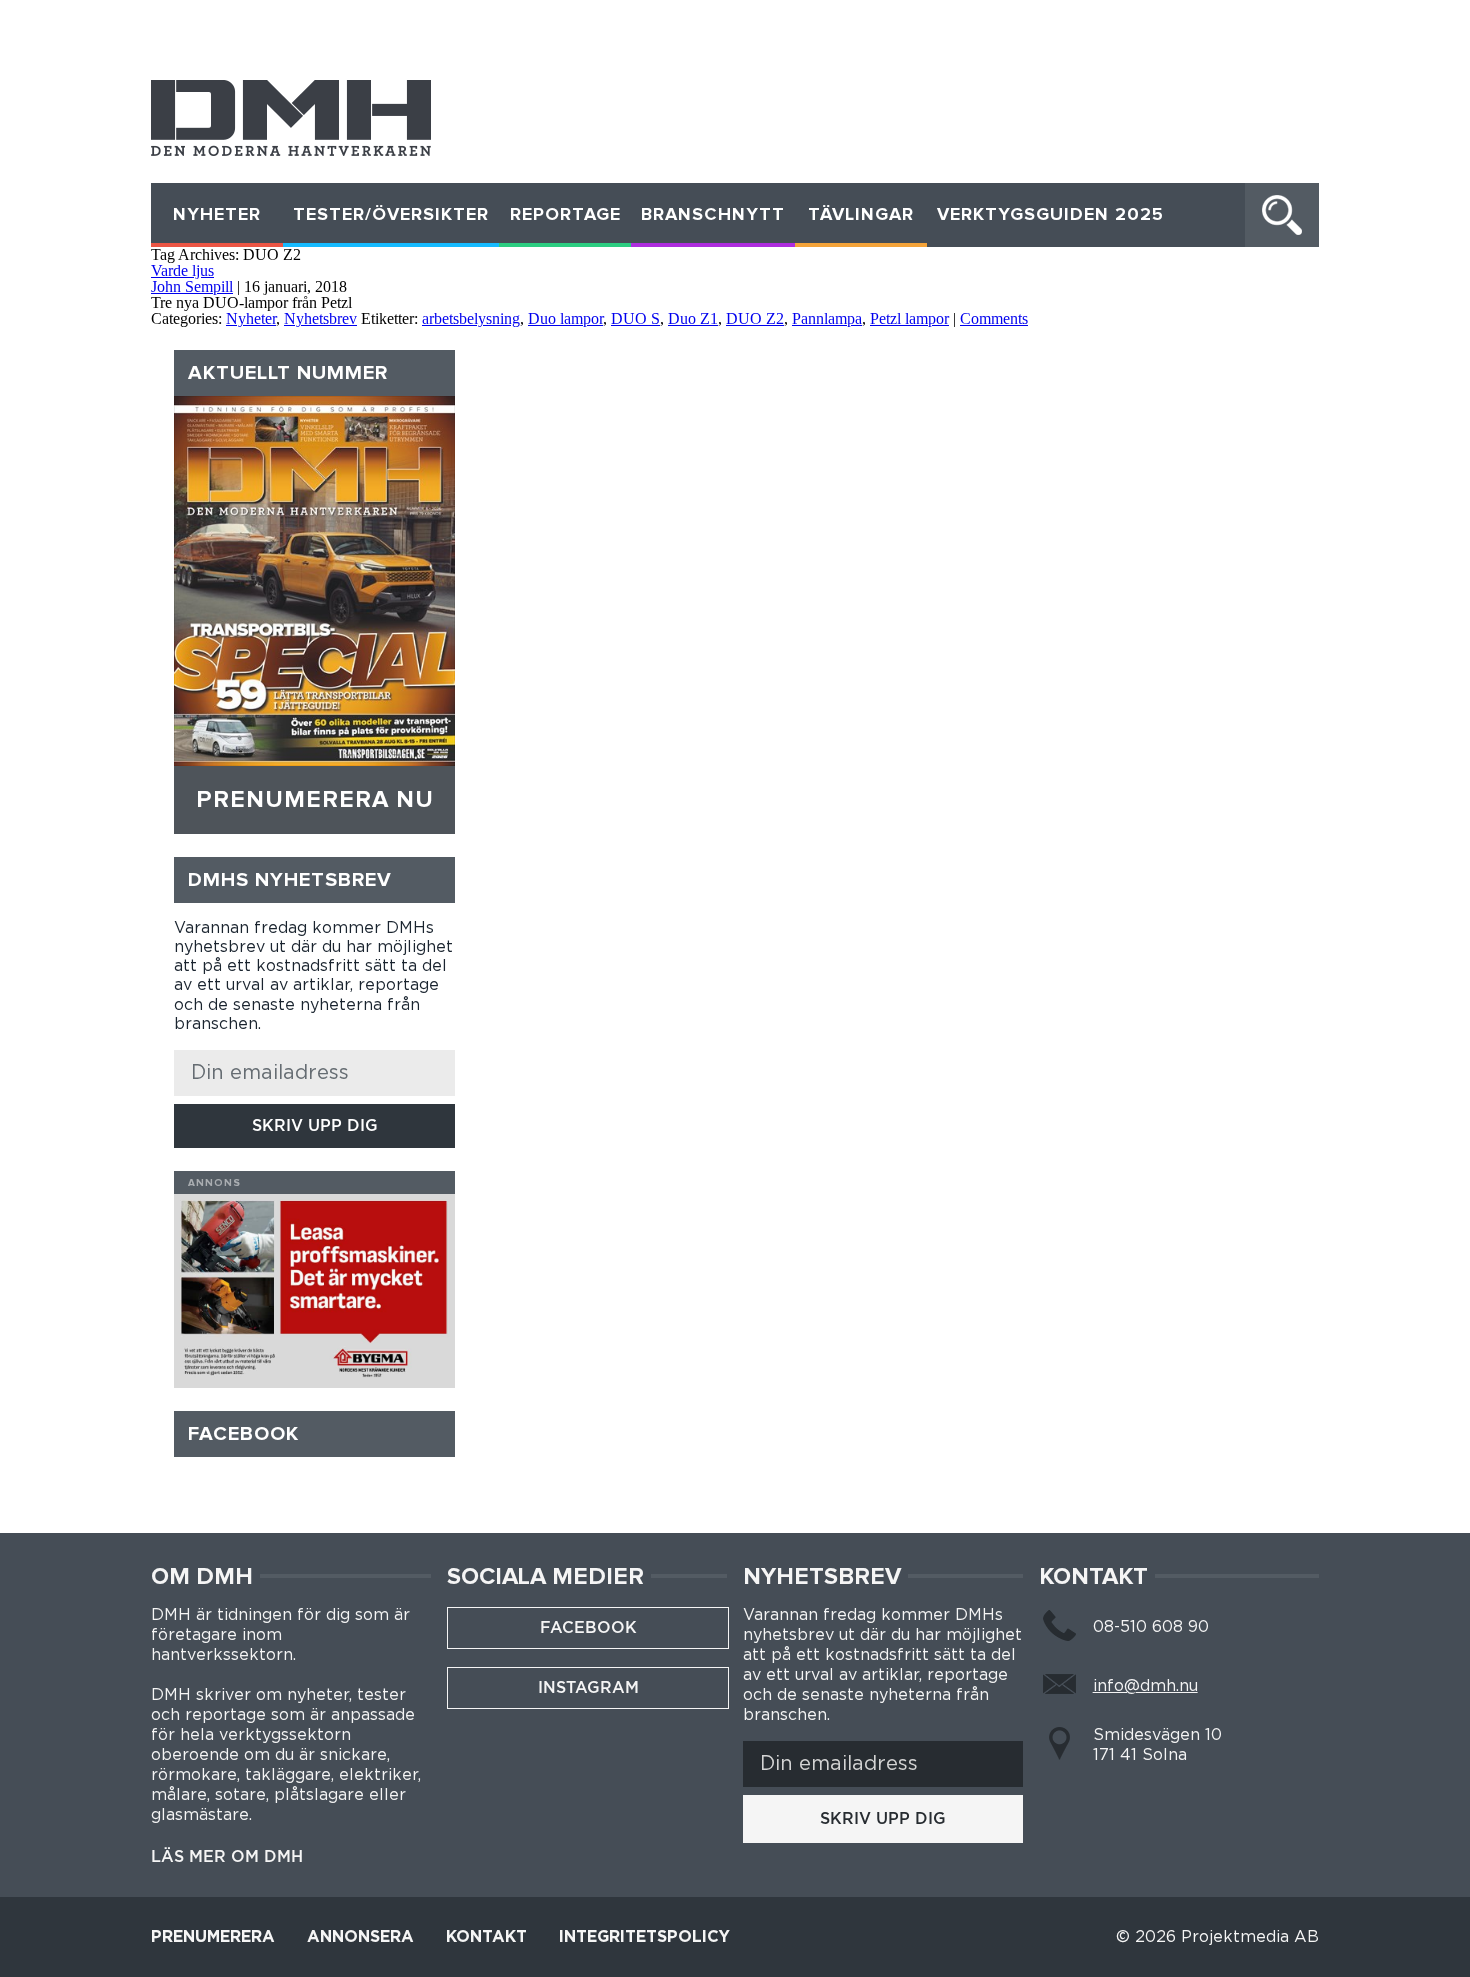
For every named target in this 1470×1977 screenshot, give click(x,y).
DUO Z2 (755, 318)
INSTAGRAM (588, 1687)
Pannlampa (827, 318)
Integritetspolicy (644, 1937)
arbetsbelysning (471, 318)
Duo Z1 (693, 318)
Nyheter (217, 215)
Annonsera (360, 1937)
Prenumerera (213, 1937)
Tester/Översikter (391, 215)
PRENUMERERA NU (315, 800)
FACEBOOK (588, 1627)
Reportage (565, 215)
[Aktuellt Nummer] (314, 581)
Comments (994, 318)
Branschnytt (713, 215)
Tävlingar (861, 215)
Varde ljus (182, 270)
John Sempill (192, 286)
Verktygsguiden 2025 (1050, 215)
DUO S (635, 318)
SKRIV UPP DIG (315, 1125)
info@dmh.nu (1145, 1686)
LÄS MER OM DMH (227, 1857)
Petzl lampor (909, 318)
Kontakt (486, 1937)
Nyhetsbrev (320, 318)
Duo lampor (565, 318)
